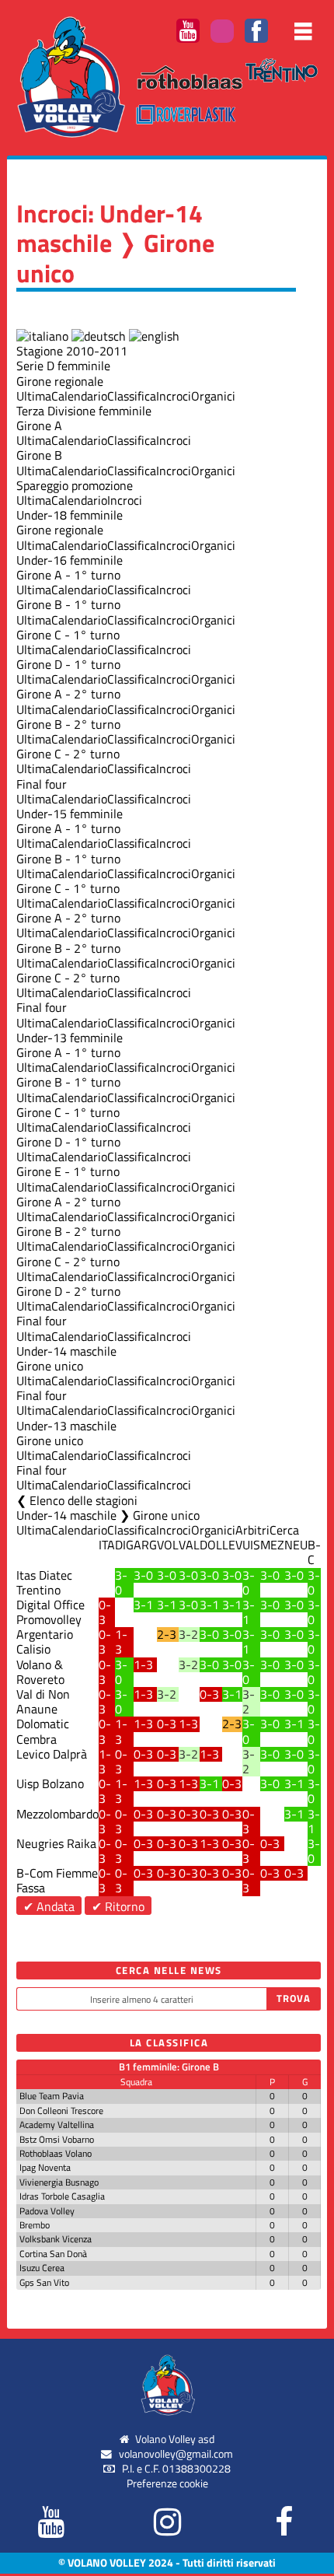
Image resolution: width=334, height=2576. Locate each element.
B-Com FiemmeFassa (57, 1880)
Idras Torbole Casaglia (62, 2196)
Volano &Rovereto (40, 1672)
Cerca (284, 1530)
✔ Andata (49, 1906)
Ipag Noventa (45, 2167)
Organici (213, 396)
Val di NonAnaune (43, 1701)
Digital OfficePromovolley (50, 1612)
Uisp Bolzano (50, 1783)
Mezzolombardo (57, 1814)
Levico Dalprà (52, 1754)
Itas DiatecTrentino (44, 1582)
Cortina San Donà (53, 2254)
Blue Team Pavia (52, 2096)
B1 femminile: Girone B (169, 2067)
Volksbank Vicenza (56, 2239)
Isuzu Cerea (42, 2268)
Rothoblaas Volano (56, 2153)
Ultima (34, 396)
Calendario (79, 396)
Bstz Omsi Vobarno (57, 2139)
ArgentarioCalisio (45, 1641)
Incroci (174, 396)
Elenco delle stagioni (83, 1500)
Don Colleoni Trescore (61, 2110)
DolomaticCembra (43, 1731)
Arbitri (252, 1530)
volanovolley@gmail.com (176, 2454)
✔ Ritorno (118, 1906)
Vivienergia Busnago (59, 2182)
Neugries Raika (56, 1843)
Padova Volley (47, 2211)
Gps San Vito (44, 2282)
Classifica (132, 396)
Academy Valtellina (57, 2124)
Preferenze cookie (167, 2483)
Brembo (35, 2225)
